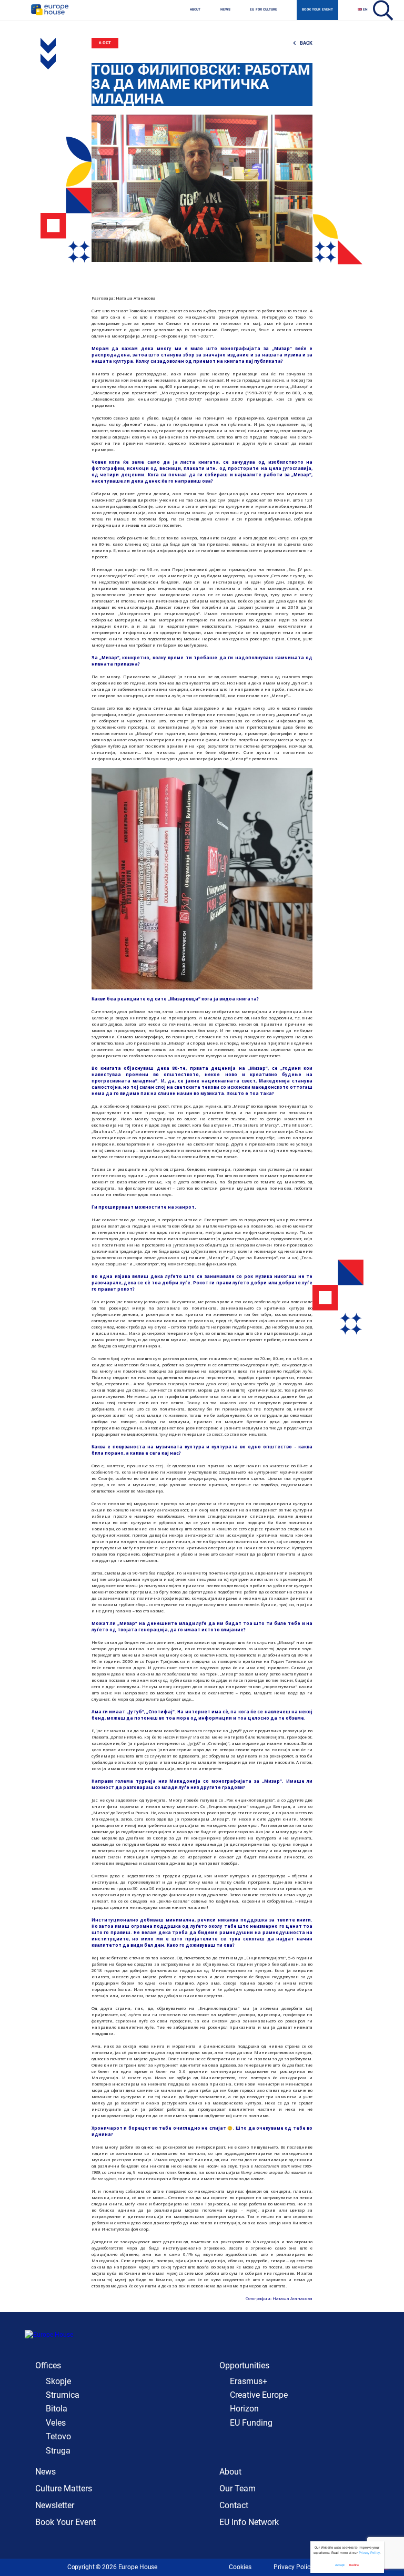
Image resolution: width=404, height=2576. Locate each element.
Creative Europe (259, 2395)
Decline (354, 2565)
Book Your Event (65, 2522)
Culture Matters (64, 2488)
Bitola (57, 2409)
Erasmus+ (249, 2381)
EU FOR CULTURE (264, 9)
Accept (340, 2565)
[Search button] (382, 10)
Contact (234, 2505)
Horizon (244, 2409)
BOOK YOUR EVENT (317, 9)
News (46, 2472)
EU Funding (251, 2423)
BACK (306, 43)
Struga (58, 2451)
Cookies (240, 2567)
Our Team (238, 2488)
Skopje (58, 2381)
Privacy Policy (294, 2567)
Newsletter (55, 2505)
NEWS (226, 9)
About (230, 2472)
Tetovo (58, 2436)
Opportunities (244, 2365)
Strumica (63, 2395)
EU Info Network (249, 2522)
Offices (48, 2365)
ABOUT (195, 9)
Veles (56, 2423)
